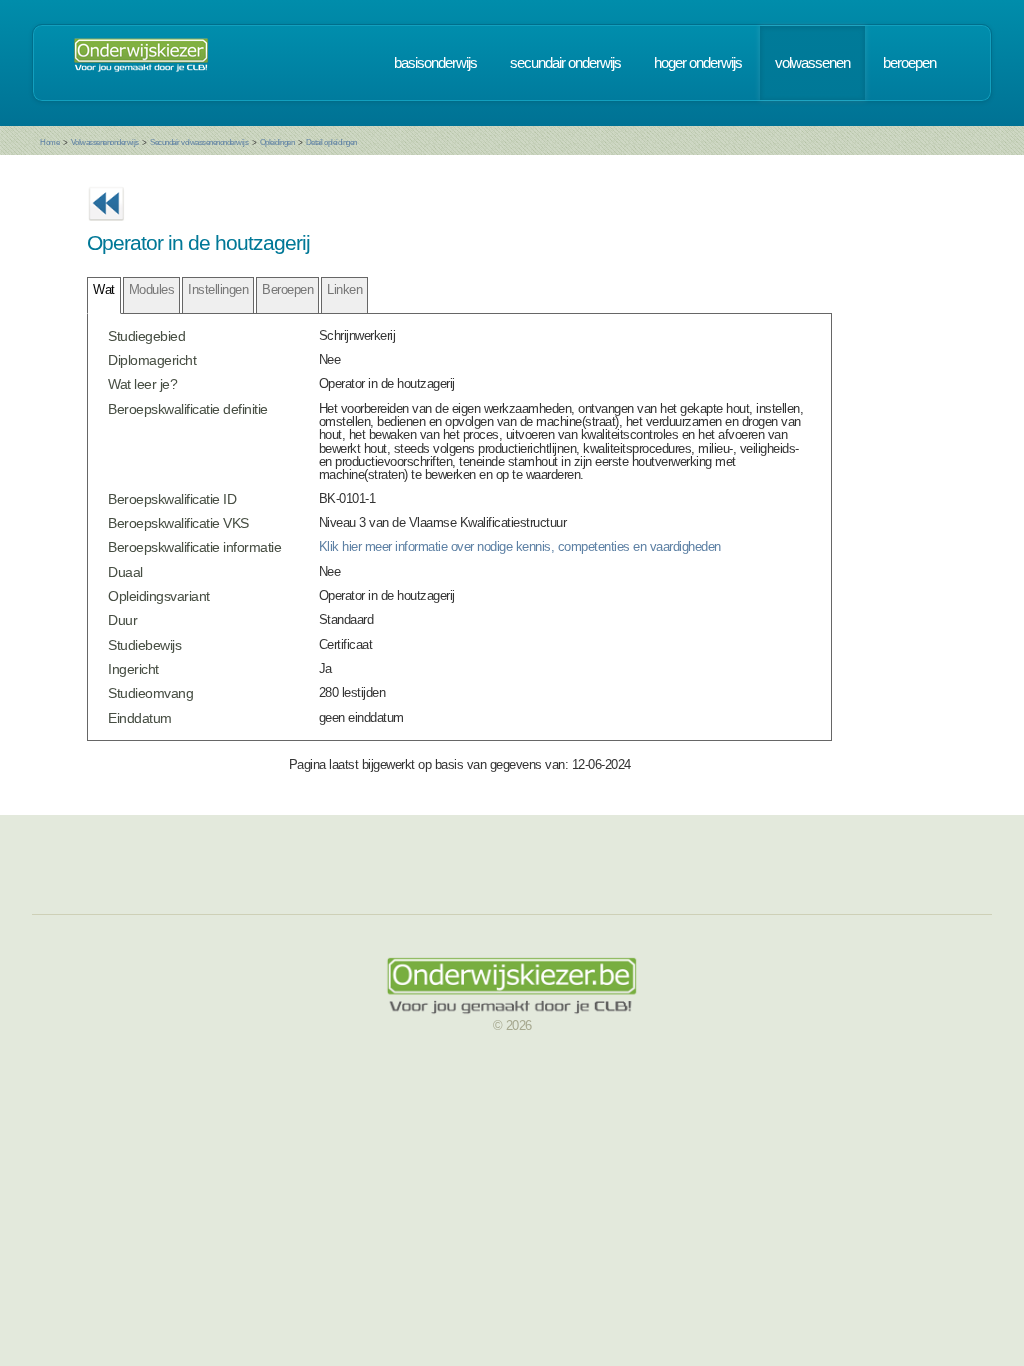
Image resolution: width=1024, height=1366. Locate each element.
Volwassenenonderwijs (105, 142)
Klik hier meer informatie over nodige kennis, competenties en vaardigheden (520, 546)
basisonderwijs (435, 63)
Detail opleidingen (331, 142)
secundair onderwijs (565, 63)
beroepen (909, 63)
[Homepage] (141, 63)
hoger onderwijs (698, 63)
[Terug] (106, 226)
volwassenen (812, 63)
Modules (152, 289)
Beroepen (287, 289)
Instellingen (218, 289)
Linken (344, 289)
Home (49, 142)
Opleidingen (277, 142)
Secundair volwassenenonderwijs (199, 142)
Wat (104, 289)
